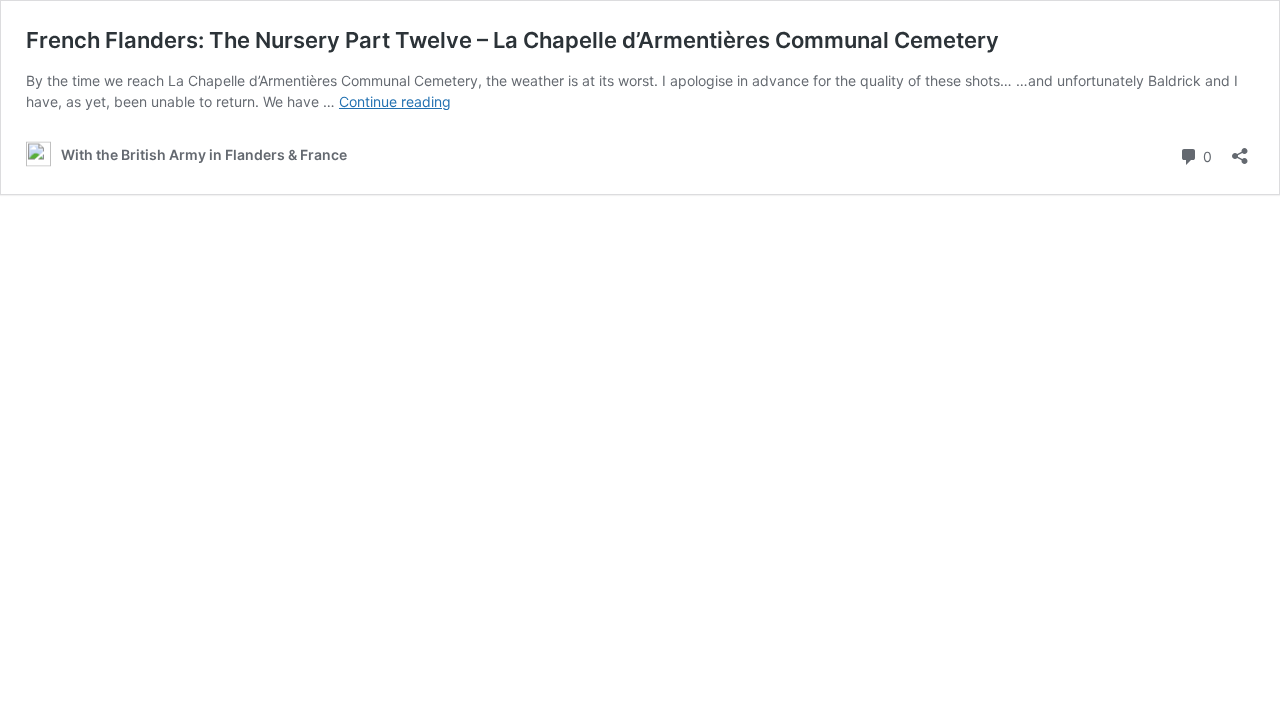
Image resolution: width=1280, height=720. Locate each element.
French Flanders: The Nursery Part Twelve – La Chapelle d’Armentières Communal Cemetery (512, 40)
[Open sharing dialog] (1240, 149)
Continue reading (395, 101)
